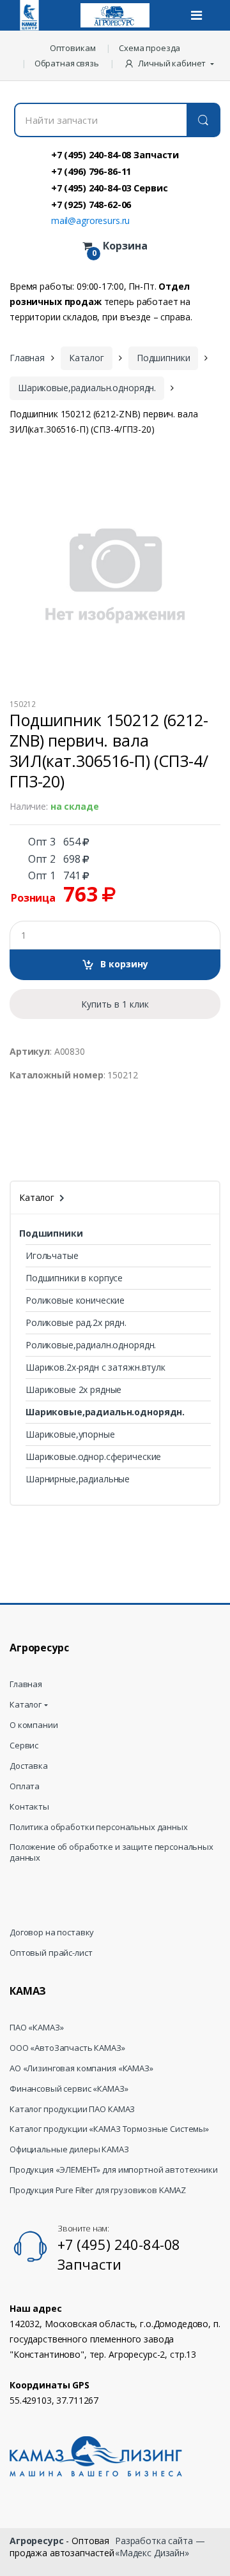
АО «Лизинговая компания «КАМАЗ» (81, 2068)
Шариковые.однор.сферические (93, 1456)
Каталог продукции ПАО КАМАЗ (72, 2109)
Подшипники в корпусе (74, 1278)
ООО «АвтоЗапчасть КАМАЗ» (67, 2048)
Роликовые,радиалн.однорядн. (91, 1345)
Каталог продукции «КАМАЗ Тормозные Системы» (109, 2129)
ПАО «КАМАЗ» (36, 2028)
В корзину (124, 964)
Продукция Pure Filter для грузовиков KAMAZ (98, 2190)
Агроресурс (37, 2541)
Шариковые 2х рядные (73, 1389)
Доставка (29, 1766)
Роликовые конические (75, 1300)
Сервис (24, 1746)
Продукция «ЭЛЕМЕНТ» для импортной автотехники (114, 2170)
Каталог (87, 358)
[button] (170, 63)
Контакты (29, 1807)
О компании (34, 1725)
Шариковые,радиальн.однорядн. (87, 388)
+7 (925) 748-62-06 (91, 204)
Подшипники (164, 358)
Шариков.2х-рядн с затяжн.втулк (96, 1367)
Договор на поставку (52, 1932)
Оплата (25, 1786)
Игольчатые (52, 1255)
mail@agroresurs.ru (90, 220)
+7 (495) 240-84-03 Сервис (110, 188)
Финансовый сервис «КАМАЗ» (69, 2089)
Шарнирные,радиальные (78, 1479)
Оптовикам (73, 48)
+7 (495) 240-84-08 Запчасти (115, 154)
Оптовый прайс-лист (51, 1953)
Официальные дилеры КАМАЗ (69, 2149)
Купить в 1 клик (115, 1004)
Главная (27, 358)
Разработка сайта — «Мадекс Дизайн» (160, 2546)
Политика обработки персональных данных (99, 1827)
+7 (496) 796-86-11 (91, 171)
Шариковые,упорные (70, 1434)
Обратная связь (67, 63)
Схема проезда (149, 48)
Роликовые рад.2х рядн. (76, 1322)
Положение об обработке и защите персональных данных (111, 1852)
